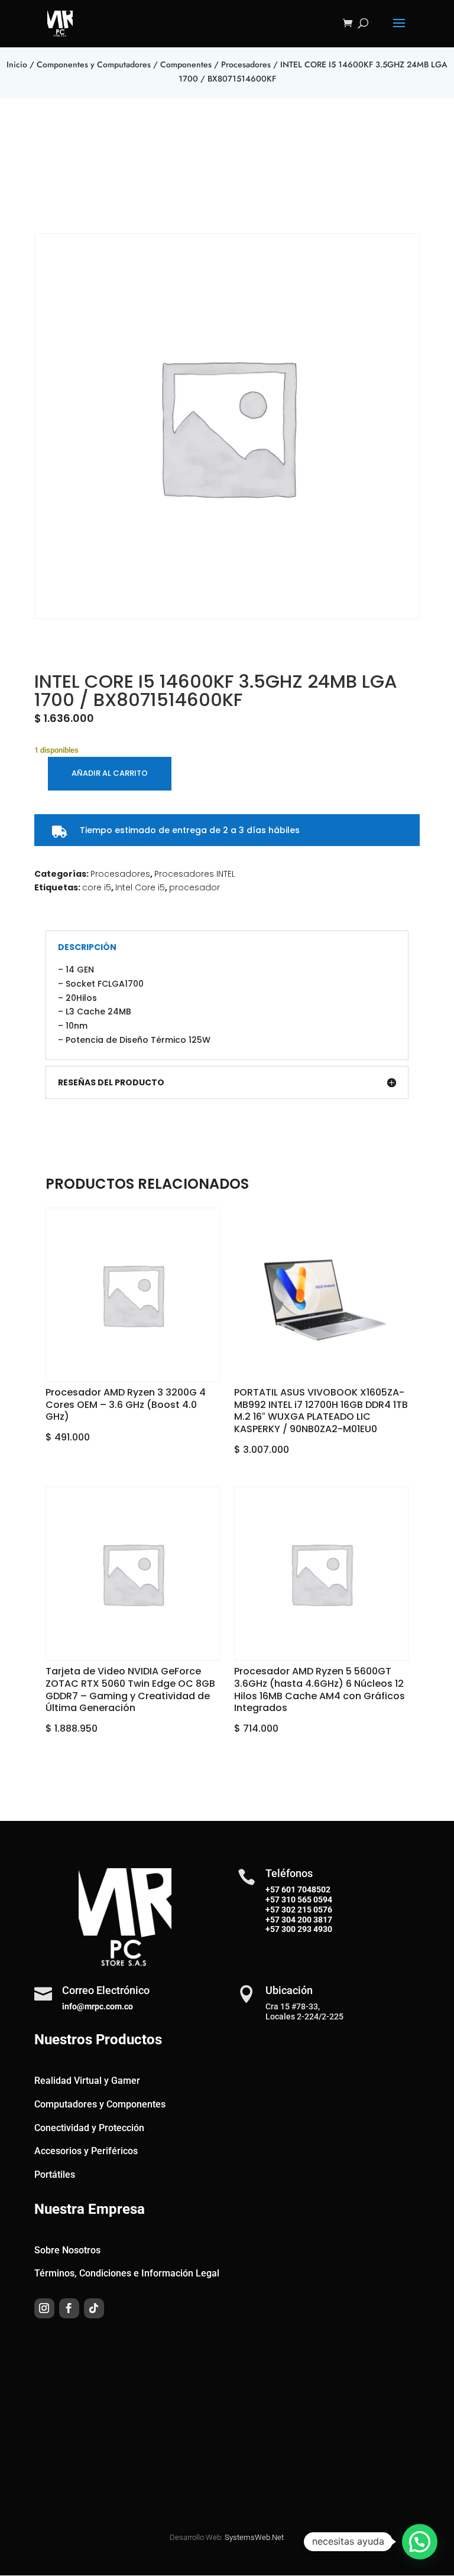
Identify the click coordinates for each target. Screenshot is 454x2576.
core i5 (97, 887)
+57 (273, 1900)
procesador (194, 887)
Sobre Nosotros (67, 2250)
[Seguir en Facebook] (69, 2308)
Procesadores (246, 64)
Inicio (17, 64)
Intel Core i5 (140, 887)
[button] (420, 2542)
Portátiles (55, 2175)
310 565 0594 (306, 1900)
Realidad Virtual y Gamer (87, 2081)
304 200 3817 (306, 1920)
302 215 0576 (306, 1910)
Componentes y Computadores (94, 64)
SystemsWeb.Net (254, 2537)
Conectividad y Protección (89, 2128)
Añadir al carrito (110, 773)
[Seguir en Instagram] (44, 2308)
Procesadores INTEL (195, 874)
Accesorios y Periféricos (86, 2151)
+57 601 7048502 (298, 1889)
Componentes (186, 64)
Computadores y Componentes (100, 2104)
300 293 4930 (306, 1929)
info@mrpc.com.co (98, 2006)
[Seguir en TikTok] (94, 2308)
